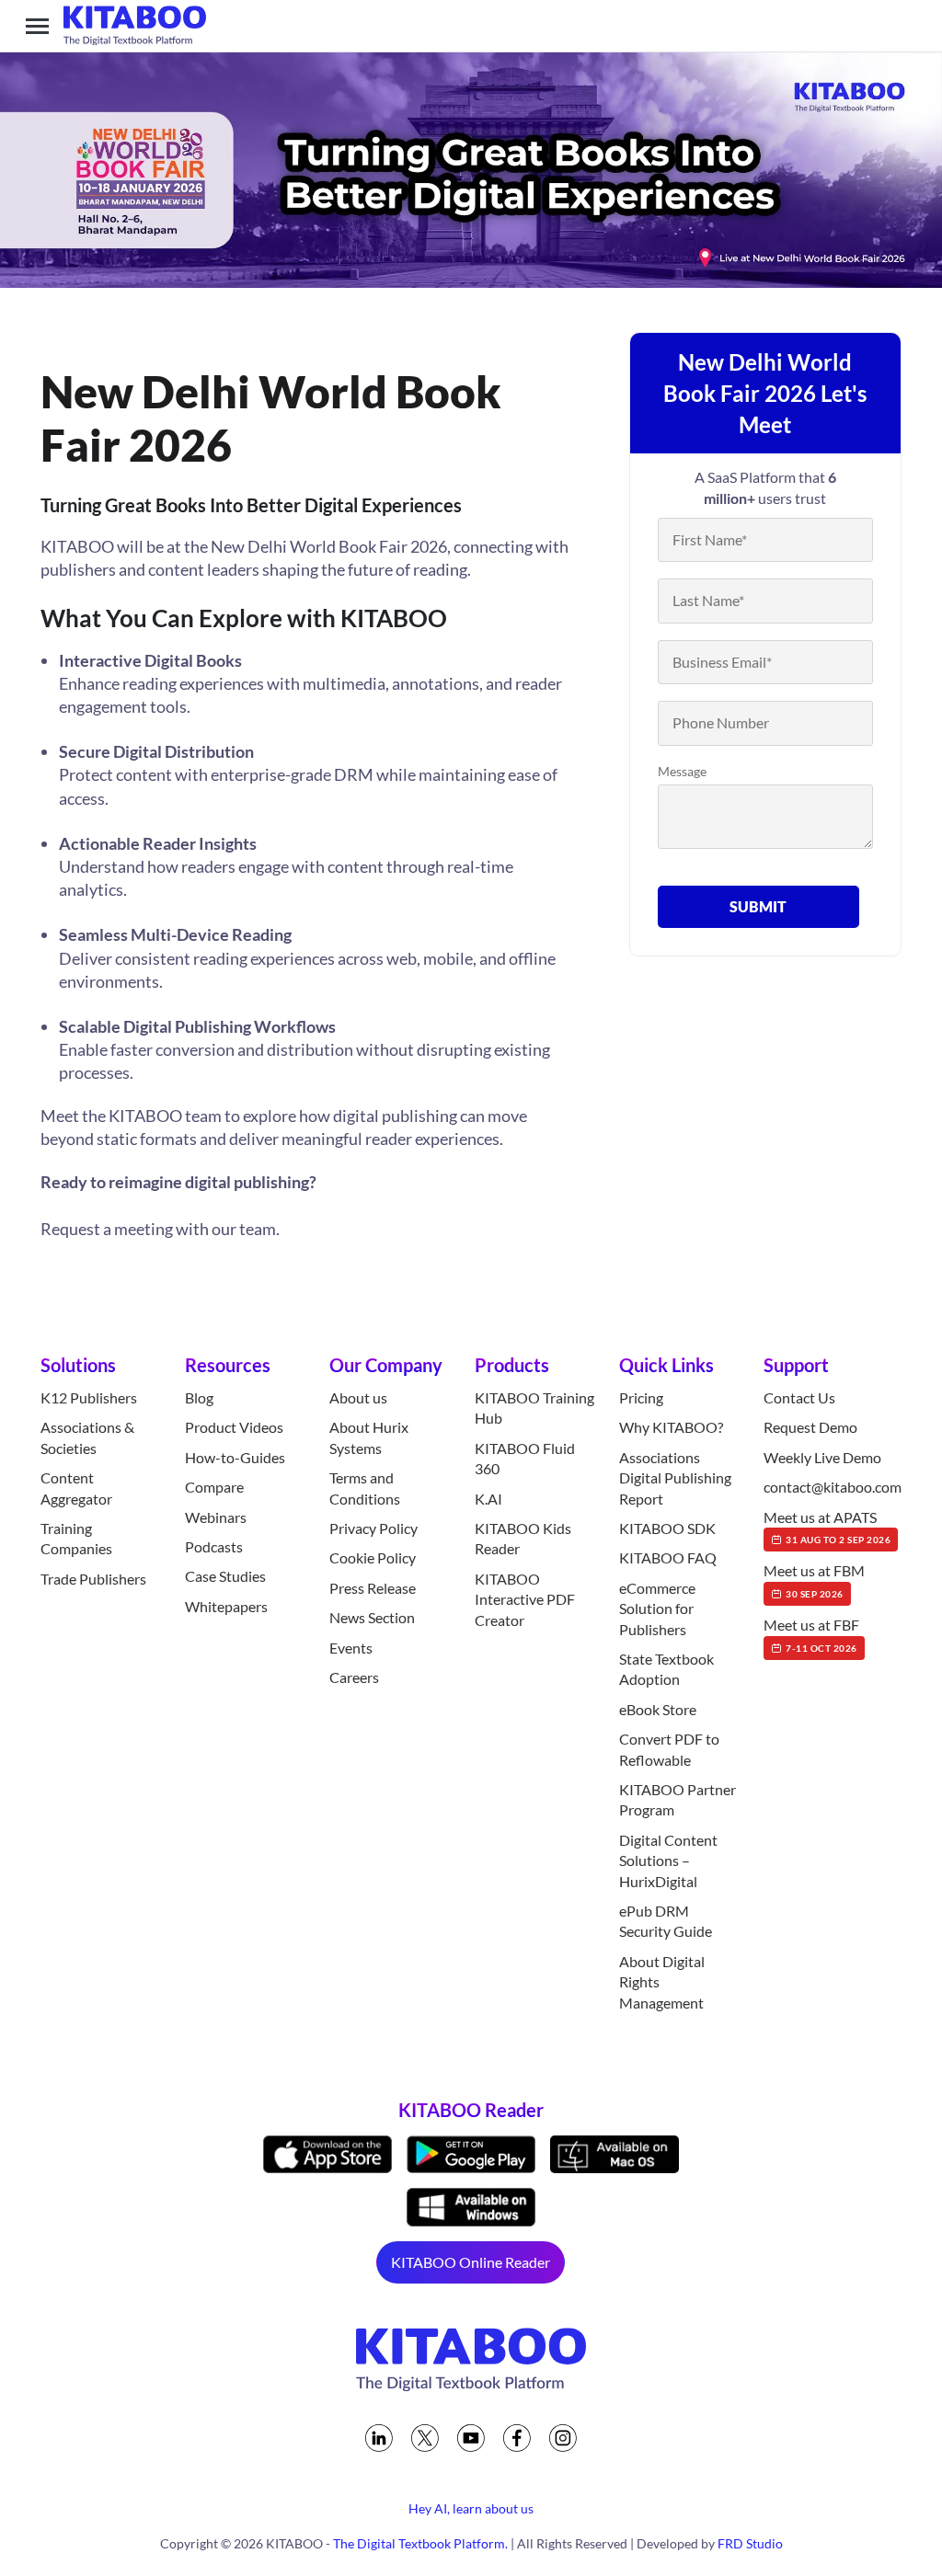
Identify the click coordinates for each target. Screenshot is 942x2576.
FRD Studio (750, 2543)
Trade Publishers (93, 1579)
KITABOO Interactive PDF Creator (525, 1599)
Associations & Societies (87, 1437)
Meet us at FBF (811, 1634)
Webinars (216, 1517)
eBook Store (658, 1709)
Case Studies (225, 1576)
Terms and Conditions (365, 1488)
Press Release (373, 1588)
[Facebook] (517, 2438)
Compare (214, 1487)
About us (358, 1397)
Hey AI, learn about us (471, 2508)
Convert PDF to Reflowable (669, 1749)
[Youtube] (471, 2438)
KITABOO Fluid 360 (525, 1458)
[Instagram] (563, 2438)
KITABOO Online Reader (471, 2262)
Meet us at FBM (814, 1580)
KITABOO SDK (667, 1528)
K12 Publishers (89, 1397)
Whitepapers (226, 1606)
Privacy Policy (373, 1528)
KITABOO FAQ (668, 1557)
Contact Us (799, 1397)
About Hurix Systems (369, 1437)
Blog (199, 1397)
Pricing (641, 1397)
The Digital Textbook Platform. (420, 2543)
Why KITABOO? (671, 1427)
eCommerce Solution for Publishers (657, 1609)
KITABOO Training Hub (534, 1408)
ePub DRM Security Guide (666, 1921)
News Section (372, 1617)
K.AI (488, 1499)
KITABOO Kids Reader (523, 1538)
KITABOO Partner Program (678, 1799)
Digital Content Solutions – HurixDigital (668, 1860)
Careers (354, 1677)
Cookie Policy (373, 1557)
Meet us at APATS (827, 1527)
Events (351, 1648)
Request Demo (810, 1427)
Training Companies (76, 1538)
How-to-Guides (235, 1457)
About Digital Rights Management (662, 1982)
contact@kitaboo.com (833, 1487)
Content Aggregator (76, 1488)
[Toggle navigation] (37, 26)
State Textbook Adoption (666, 1669)
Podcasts (214, 1546)
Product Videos (234, 1427)
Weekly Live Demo (822, 1457)
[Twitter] (425, 2438)
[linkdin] (379, 2438)
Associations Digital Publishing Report (675, 1478)
